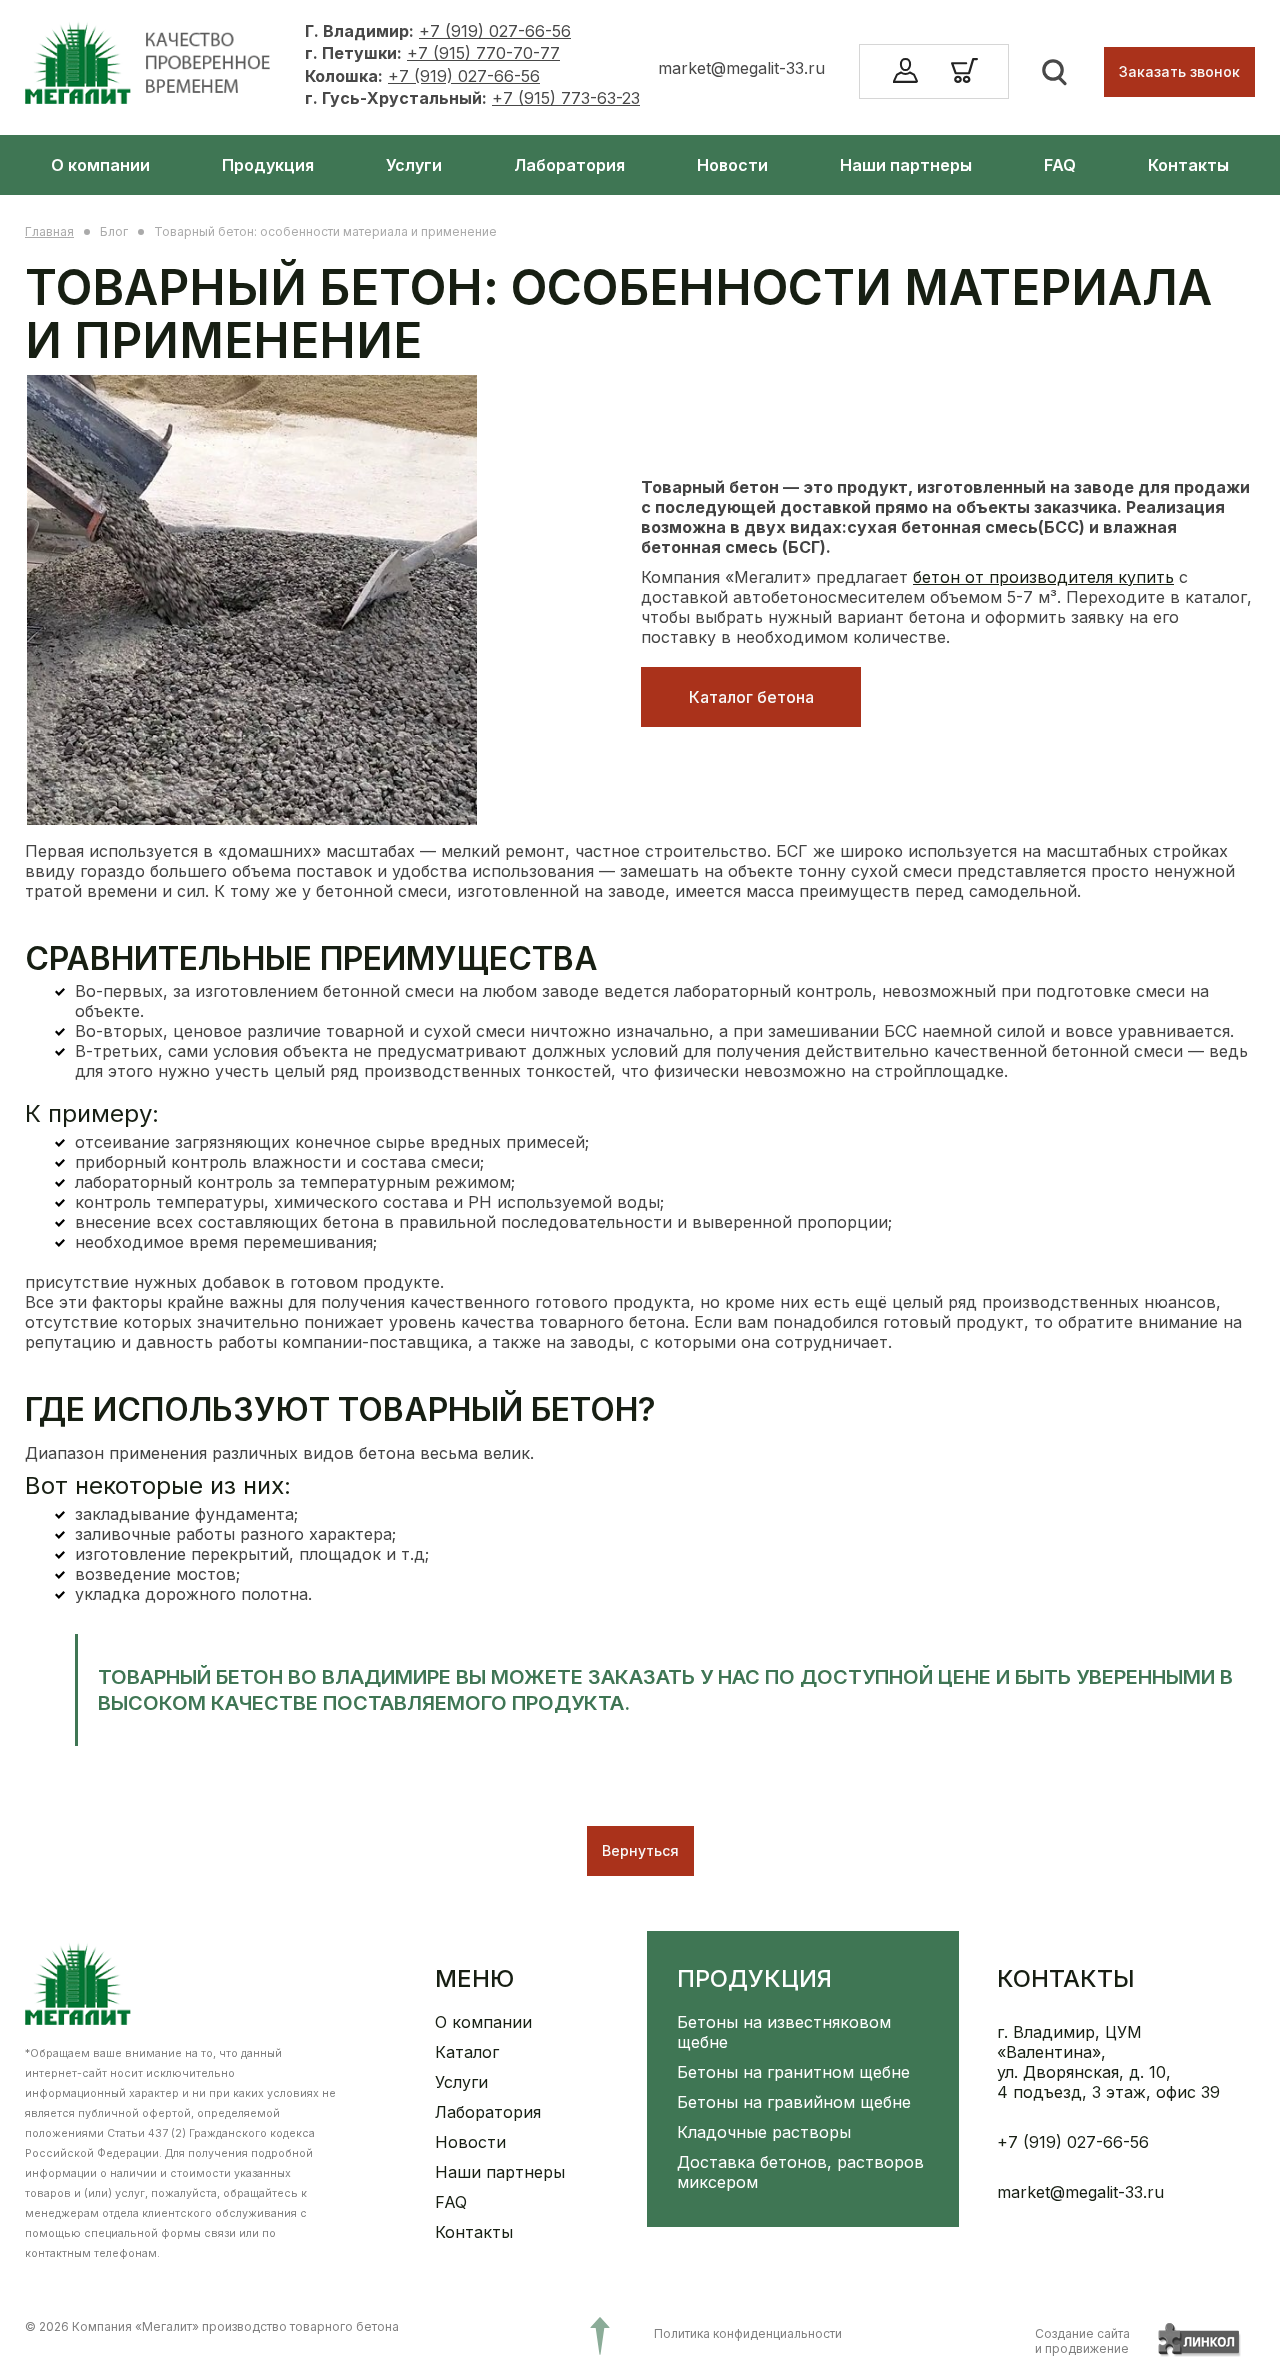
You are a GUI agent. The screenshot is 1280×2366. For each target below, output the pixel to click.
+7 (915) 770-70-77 (483, 53)
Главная (49, 231)
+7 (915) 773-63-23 (566, 98)
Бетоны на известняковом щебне (784, 2032)
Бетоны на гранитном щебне (793, 2072)
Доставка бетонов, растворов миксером (800, 2172)
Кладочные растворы (764, 2132)
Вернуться (640, 1850)
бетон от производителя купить (1043, 577)
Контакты (1188, 165)
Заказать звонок (1179, 71)
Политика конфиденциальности (748, 2333)
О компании (100, 165)
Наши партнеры (906, 165)
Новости (732, 165)
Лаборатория (569, 165)
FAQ (1060, 165)
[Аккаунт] (911, 72)
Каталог (467, 2052)
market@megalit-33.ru (741, 68)
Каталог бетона (751, 697)
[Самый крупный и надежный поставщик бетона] (152, 70)
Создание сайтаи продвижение (1082, 2341)
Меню (474, 1978)
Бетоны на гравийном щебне (794, 2102)
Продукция (268, 165)
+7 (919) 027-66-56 (495, 31)
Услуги (414, 165)
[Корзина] (964, 83)
